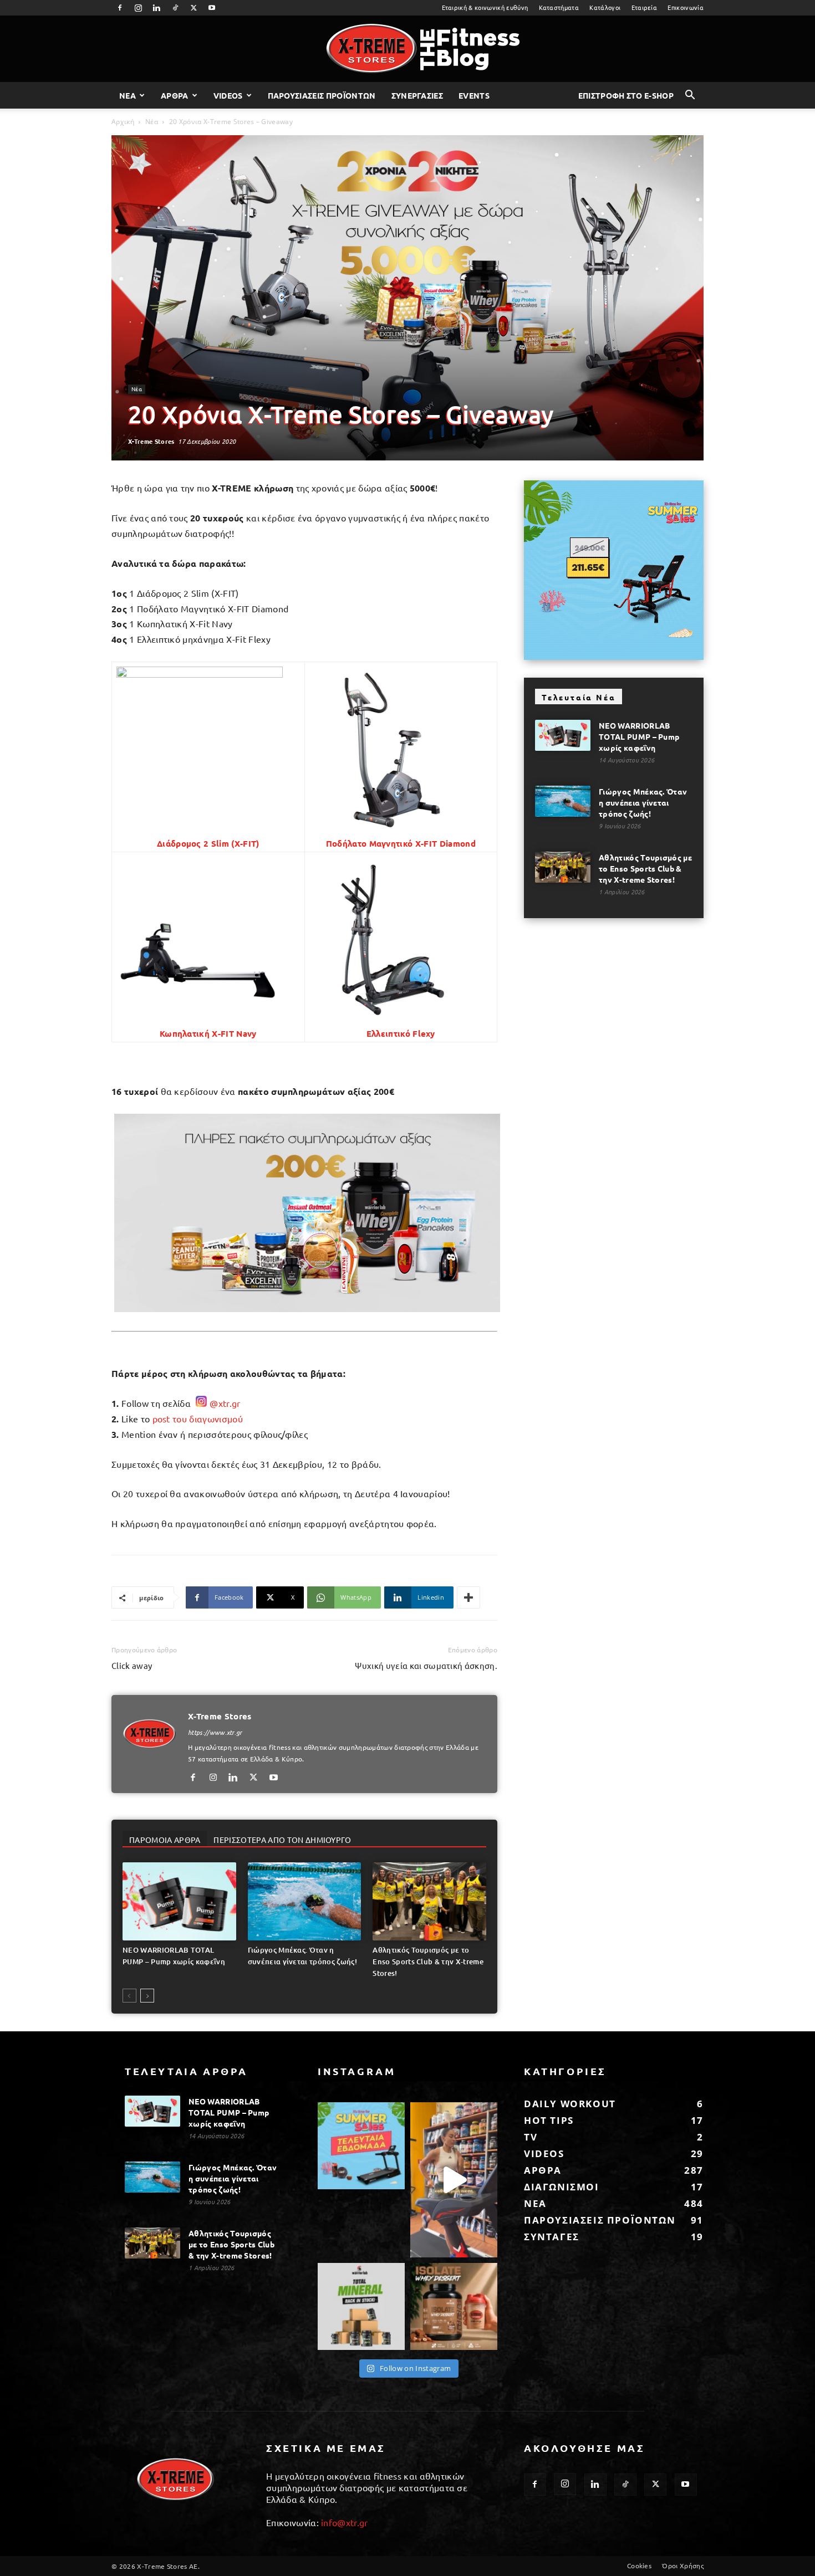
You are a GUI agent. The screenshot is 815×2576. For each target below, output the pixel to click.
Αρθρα (175, 95)
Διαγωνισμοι (562, 2187)
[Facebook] (120, 8)
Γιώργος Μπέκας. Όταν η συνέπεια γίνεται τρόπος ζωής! (643, 802)
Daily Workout (570, 2104)
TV (531, 2137)
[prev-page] (129, 1996)
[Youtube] (212, 8)
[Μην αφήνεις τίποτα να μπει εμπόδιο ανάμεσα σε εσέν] (454, 2180)
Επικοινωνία (686, 7)
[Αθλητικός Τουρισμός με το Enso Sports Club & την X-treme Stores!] (429, 1901)
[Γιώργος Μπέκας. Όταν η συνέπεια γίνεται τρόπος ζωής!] (305, 1901)
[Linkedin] (157, 8)
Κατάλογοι (605, 7)
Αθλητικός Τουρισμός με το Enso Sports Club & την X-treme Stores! (428, 1962)
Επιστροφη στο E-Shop (626, 95)
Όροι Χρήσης (683, 2565)
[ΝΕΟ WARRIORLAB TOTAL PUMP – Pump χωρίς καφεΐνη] (179, 1901)
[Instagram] (138, 8)
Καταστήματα (559, 7)
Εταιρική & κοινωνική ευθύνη (485, 7)
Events (474, 95)
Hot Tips (549, 2120)
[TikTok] (175, 8)
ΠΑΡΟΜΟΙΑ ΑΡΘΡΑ (165, 1840)
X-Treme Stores (151, 441)
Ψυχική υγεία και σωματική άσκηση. (426, 1665)
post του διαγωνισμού (198, 1418)
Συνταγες (552, 2237)
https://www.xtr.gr (215, 1732)
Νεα (128, 95)
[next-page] (147, 1996)
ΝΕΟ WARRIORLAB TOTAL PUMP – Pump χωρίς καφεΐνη (639, 736)
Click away (132, 1665)
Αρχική (123, 122)
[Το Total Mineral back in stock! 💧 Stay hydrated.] (361, 2306)
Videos (228, 95)
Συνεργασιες (417, 95)
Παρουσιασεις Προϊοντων (322, 95)
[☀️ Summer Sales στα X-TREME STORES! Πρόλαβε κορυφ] (361, 2146)
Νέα (152, 122)
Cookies (639, 2565)
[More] (468, 1597)
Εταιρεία (645, 7)
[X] (193, 8)
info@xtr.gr (345, 2522)
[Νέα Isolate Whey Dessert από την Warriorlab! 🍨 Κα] (454, 2306)
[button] (690, 96)
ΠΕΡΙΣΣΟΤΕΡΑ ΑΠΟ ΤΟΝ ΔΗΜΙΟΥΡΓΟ (282, 1840)
